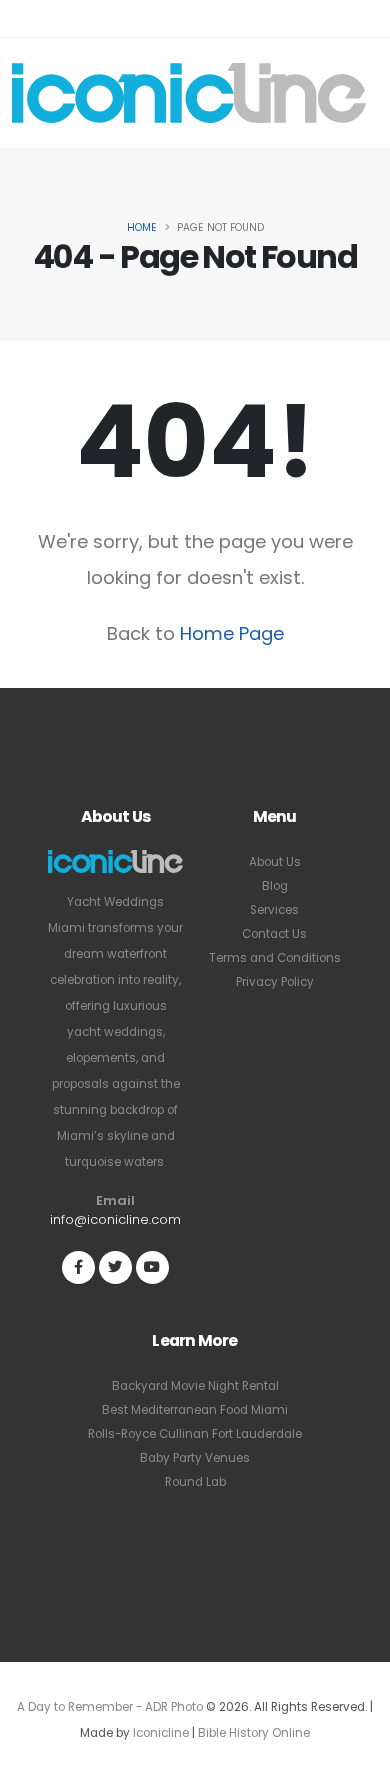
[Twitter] (115, 1267)
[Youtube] (152, 1267)
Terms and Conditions (275, 958)
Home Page (232, 633)
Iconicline (161, 1733)
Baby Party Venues (195, 1458)
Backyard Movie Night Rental (195, 1386)
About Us (275, 862)
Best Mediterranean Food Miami (195, 1410)
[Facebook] (78, 1267)
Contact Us (274, 934)
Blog (275, 886)
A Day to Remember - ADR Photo (110, 1707)
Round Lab (195, 1482)
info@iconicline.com (115, 1219)
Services (274, 910)
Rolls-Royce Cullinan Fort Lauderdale (195, 1434)
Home (142, 227)
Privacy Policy (275, 982)
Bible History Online (254, 1733)
